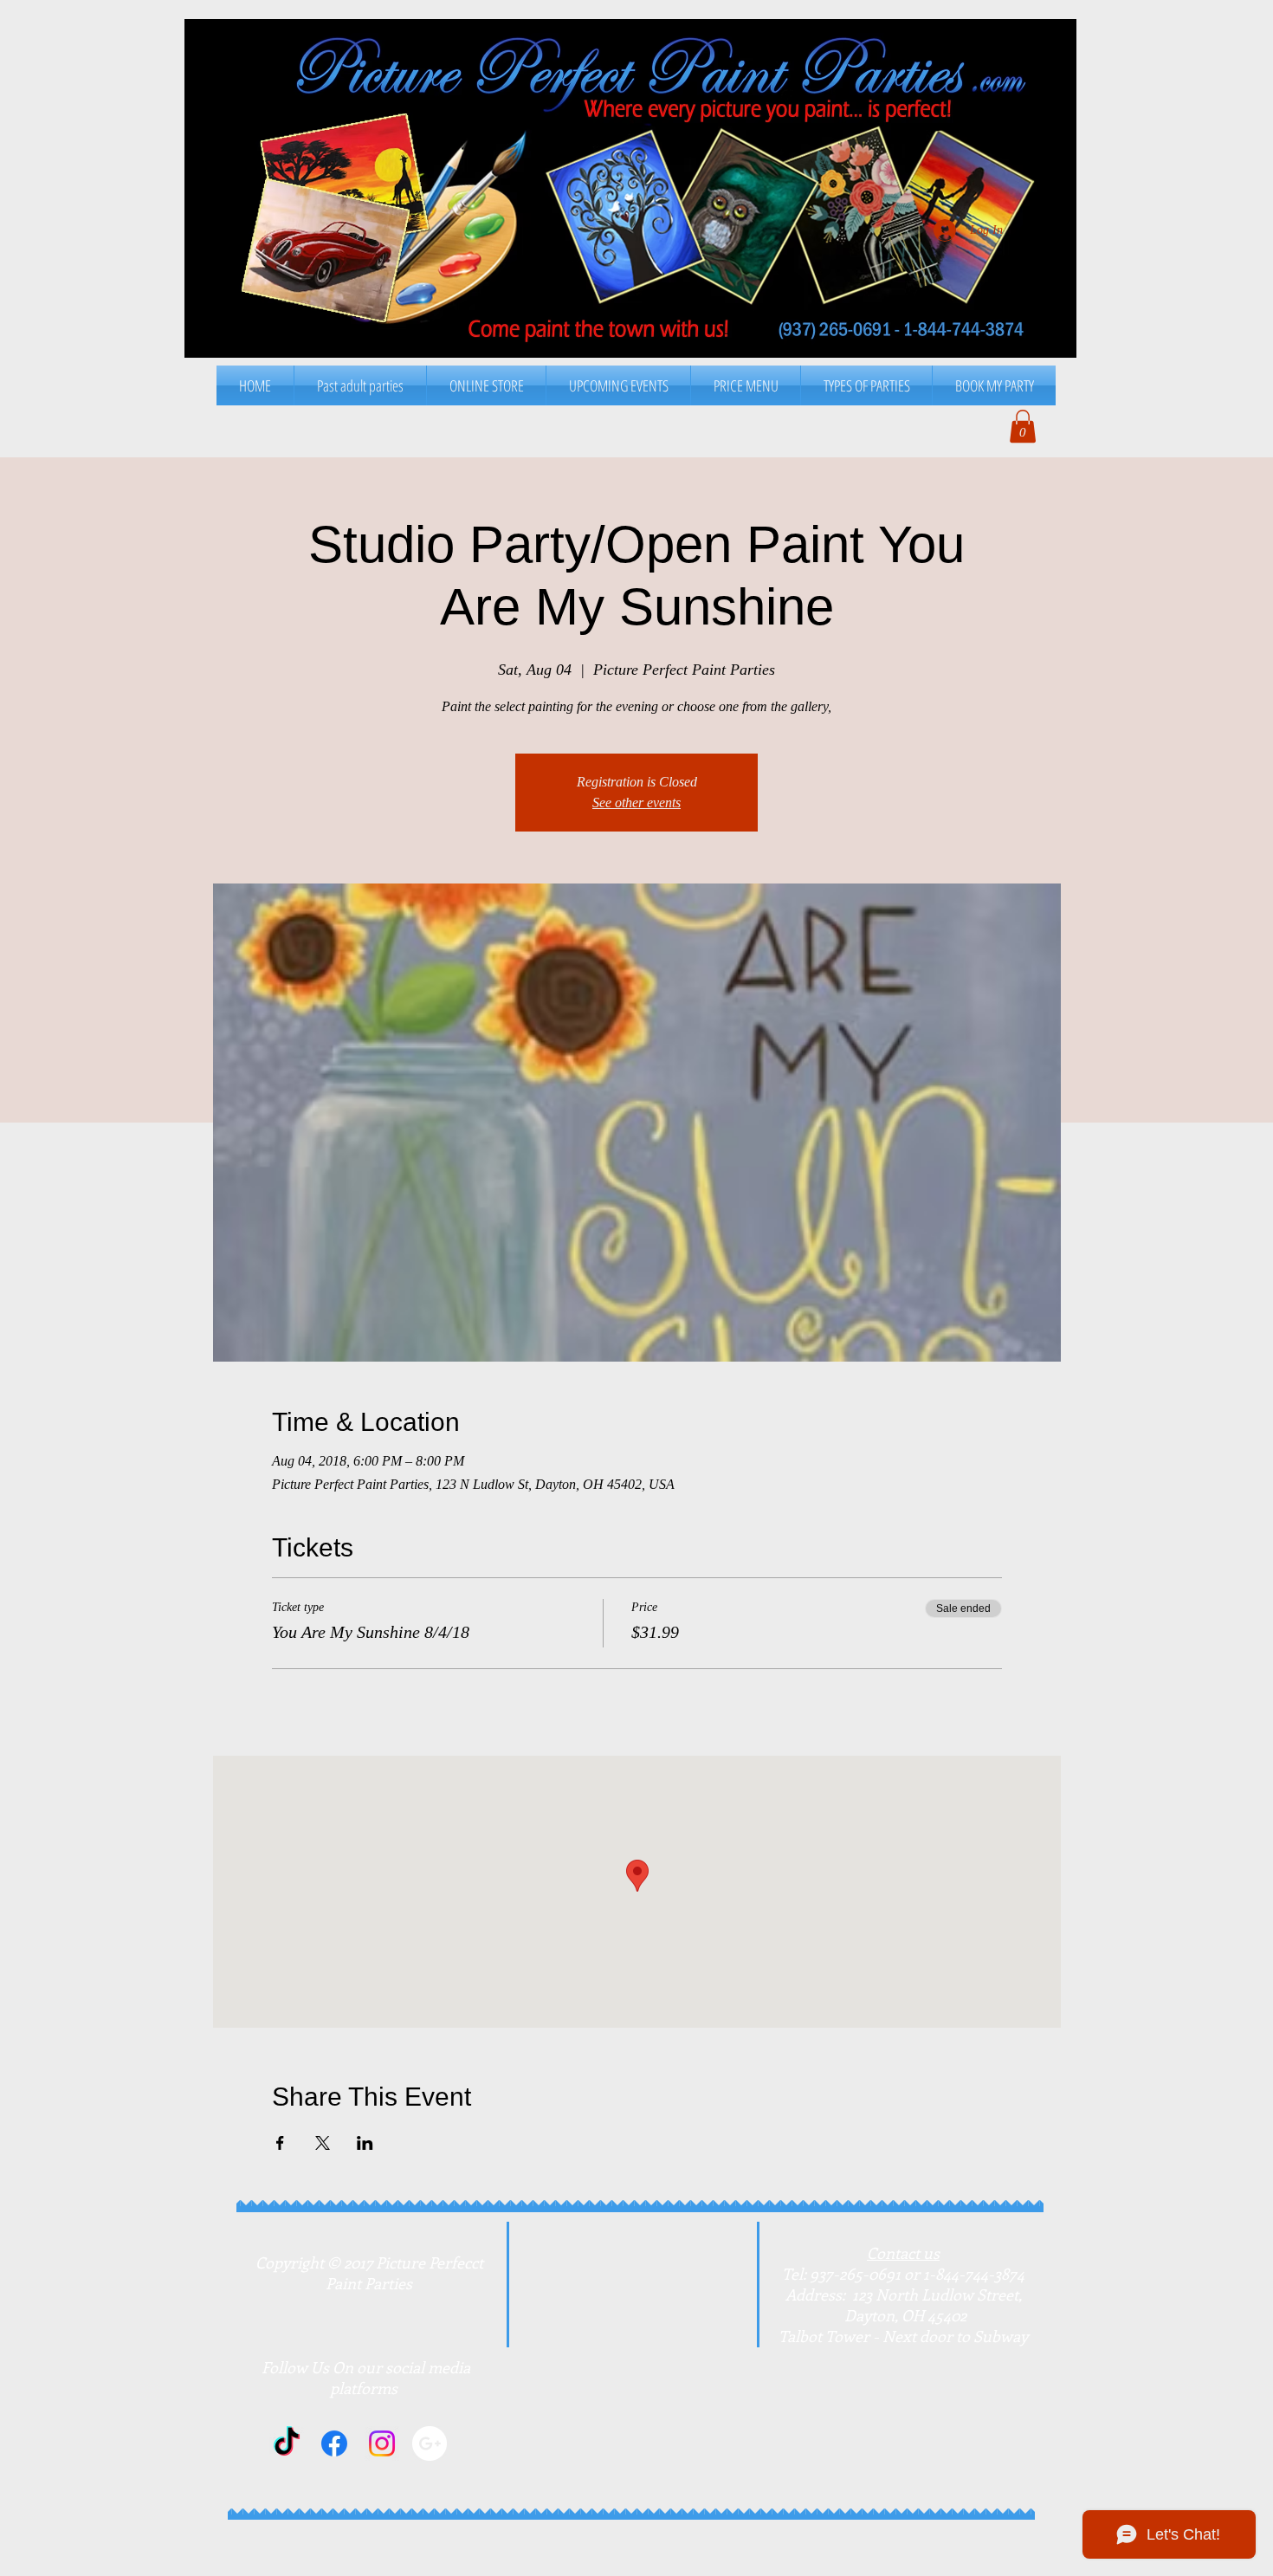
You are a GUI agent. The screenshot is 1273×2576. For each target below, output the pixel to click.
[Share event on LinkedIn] (365, 2143)
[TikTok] (287, 2443)
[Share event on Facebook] (280, 2143)
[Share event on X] (323, 2143)
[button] (746, 385)
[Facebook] (334, 2443)
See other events (636, 803)
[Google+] (430, 2443)
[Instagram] (382, 2443)
